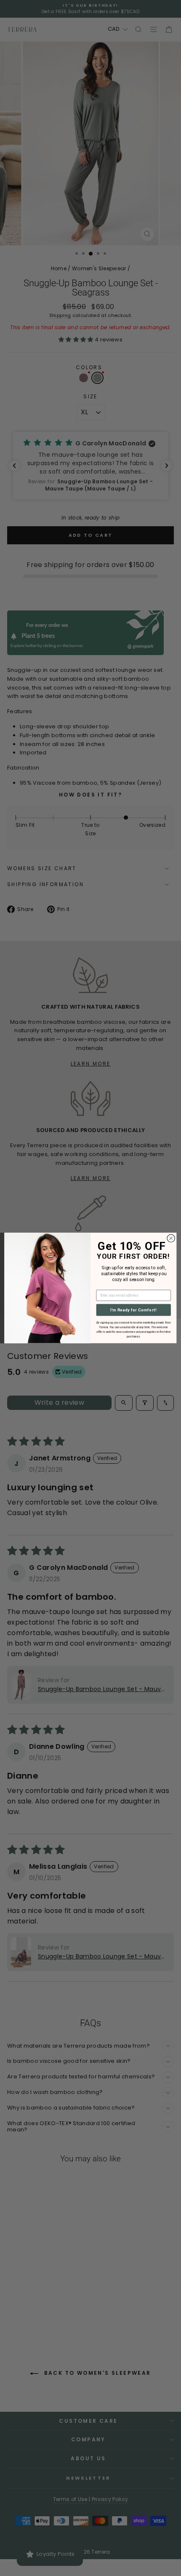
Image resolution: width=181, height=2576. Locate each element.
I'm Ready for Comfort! (133, 1310)
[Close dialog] (171, 1238)
